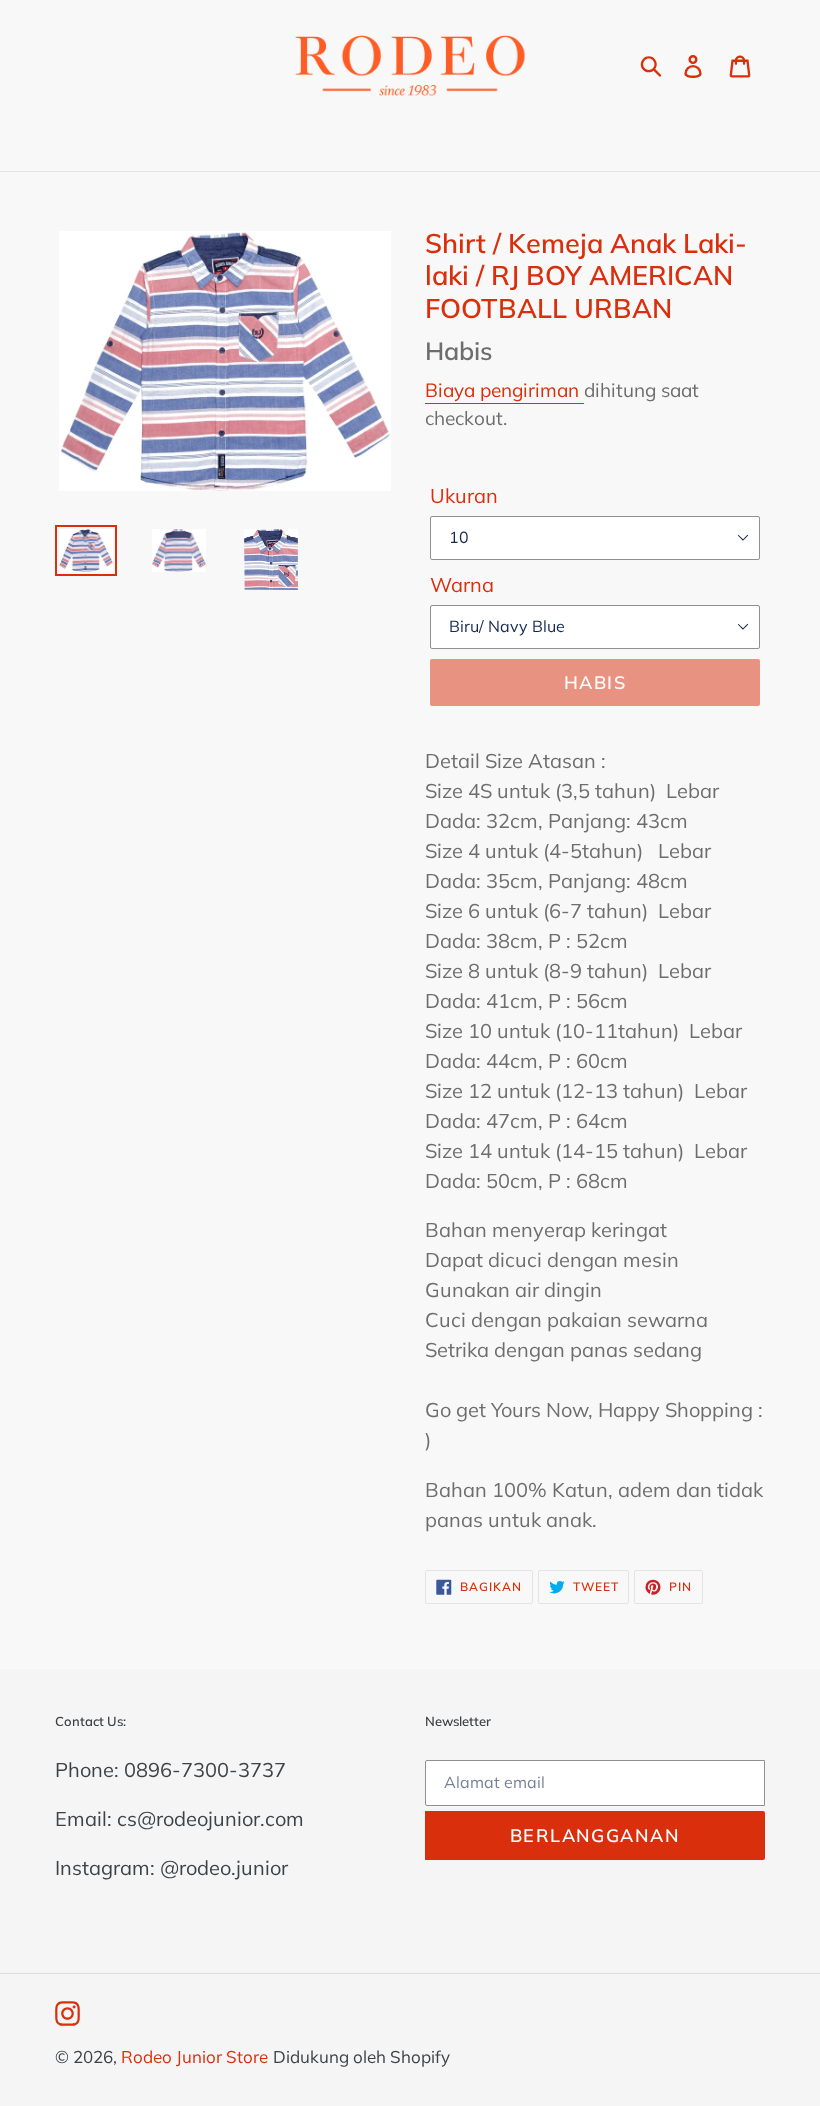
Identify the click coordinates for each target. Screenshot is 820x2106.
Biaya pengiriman (504, 390)
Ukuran (464, 495)
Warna (462, 584)
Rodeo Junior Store (194, 2056)
